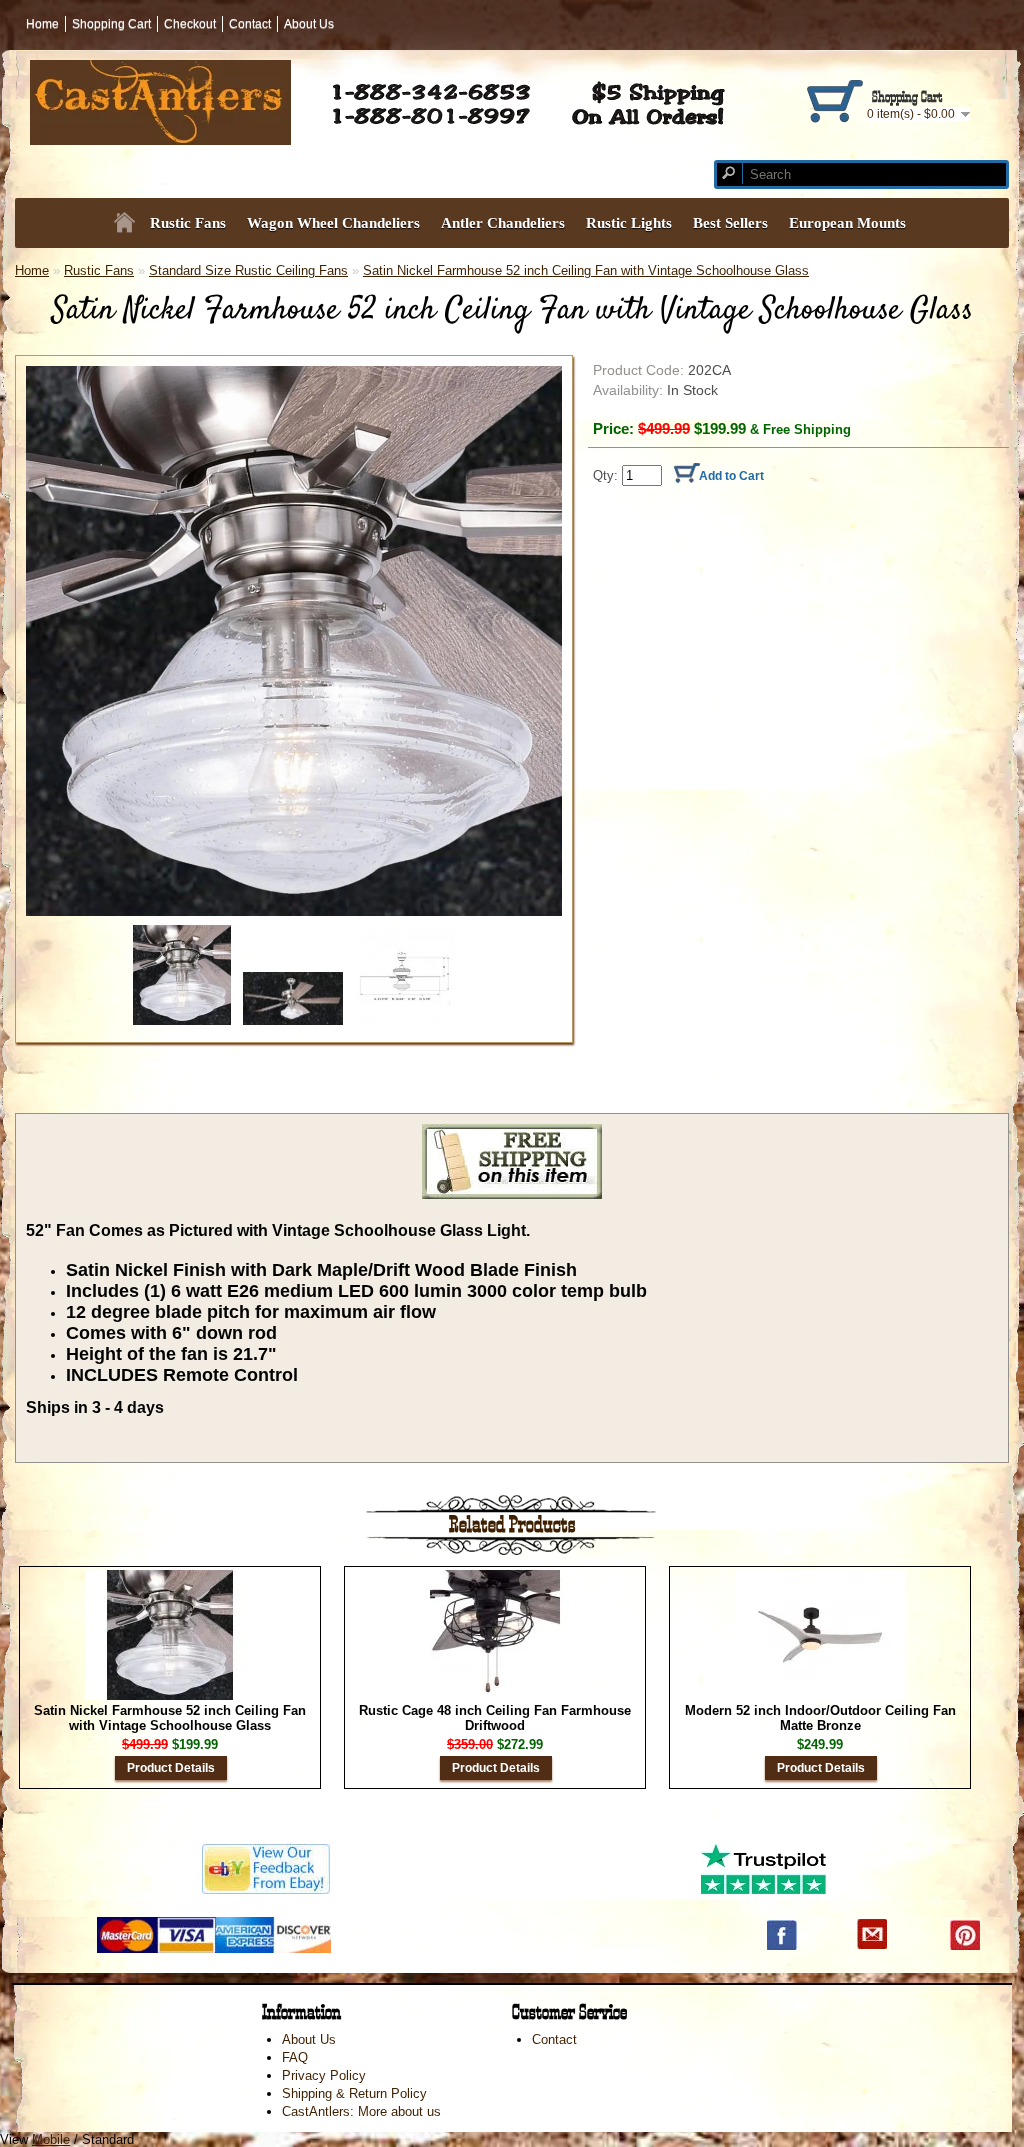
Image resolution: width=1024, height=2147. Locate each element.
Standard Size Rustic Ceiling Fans (248, 270)
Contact (250, 24)
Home (42, 24)
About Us (309, 24)
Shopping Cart (111, 24)
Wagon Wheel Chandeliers (333, 223)
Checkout (190, 24)
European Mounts (847, 223)
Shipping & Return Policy (354, 2093)
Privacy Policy (324, 2075)
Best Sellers (730, 223)
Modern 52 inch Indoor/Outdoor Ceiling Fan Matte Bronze (820, 1718)
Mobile (51, 2139)
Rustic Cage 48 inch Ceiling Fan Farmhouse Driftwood (495, 1718)
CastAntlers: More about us (361, 2111)
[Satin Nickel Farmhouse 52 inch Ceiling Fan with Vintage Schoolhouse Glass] (294, 641)
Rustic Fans (99, 270)
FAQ (295, 2057)
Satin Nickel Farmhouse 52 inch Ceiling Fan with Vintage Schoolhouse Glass (586, 270)
